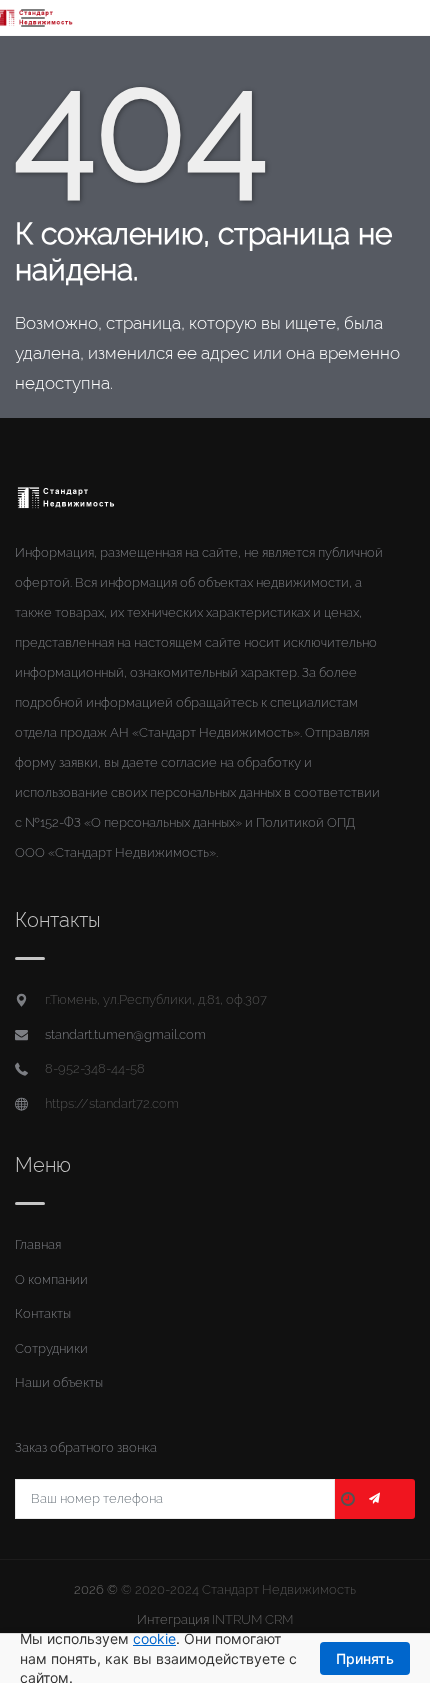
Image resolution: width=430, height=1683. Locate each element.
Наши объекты (59, 1382)
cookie (154, 1638)
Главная (38, 1244)
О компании (51, 1279)
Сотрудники (51, 1348)
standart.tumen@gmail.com (125, 1034)
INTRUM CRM (252, 1619)
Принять (365, 1658)
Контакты (43, 1313)
